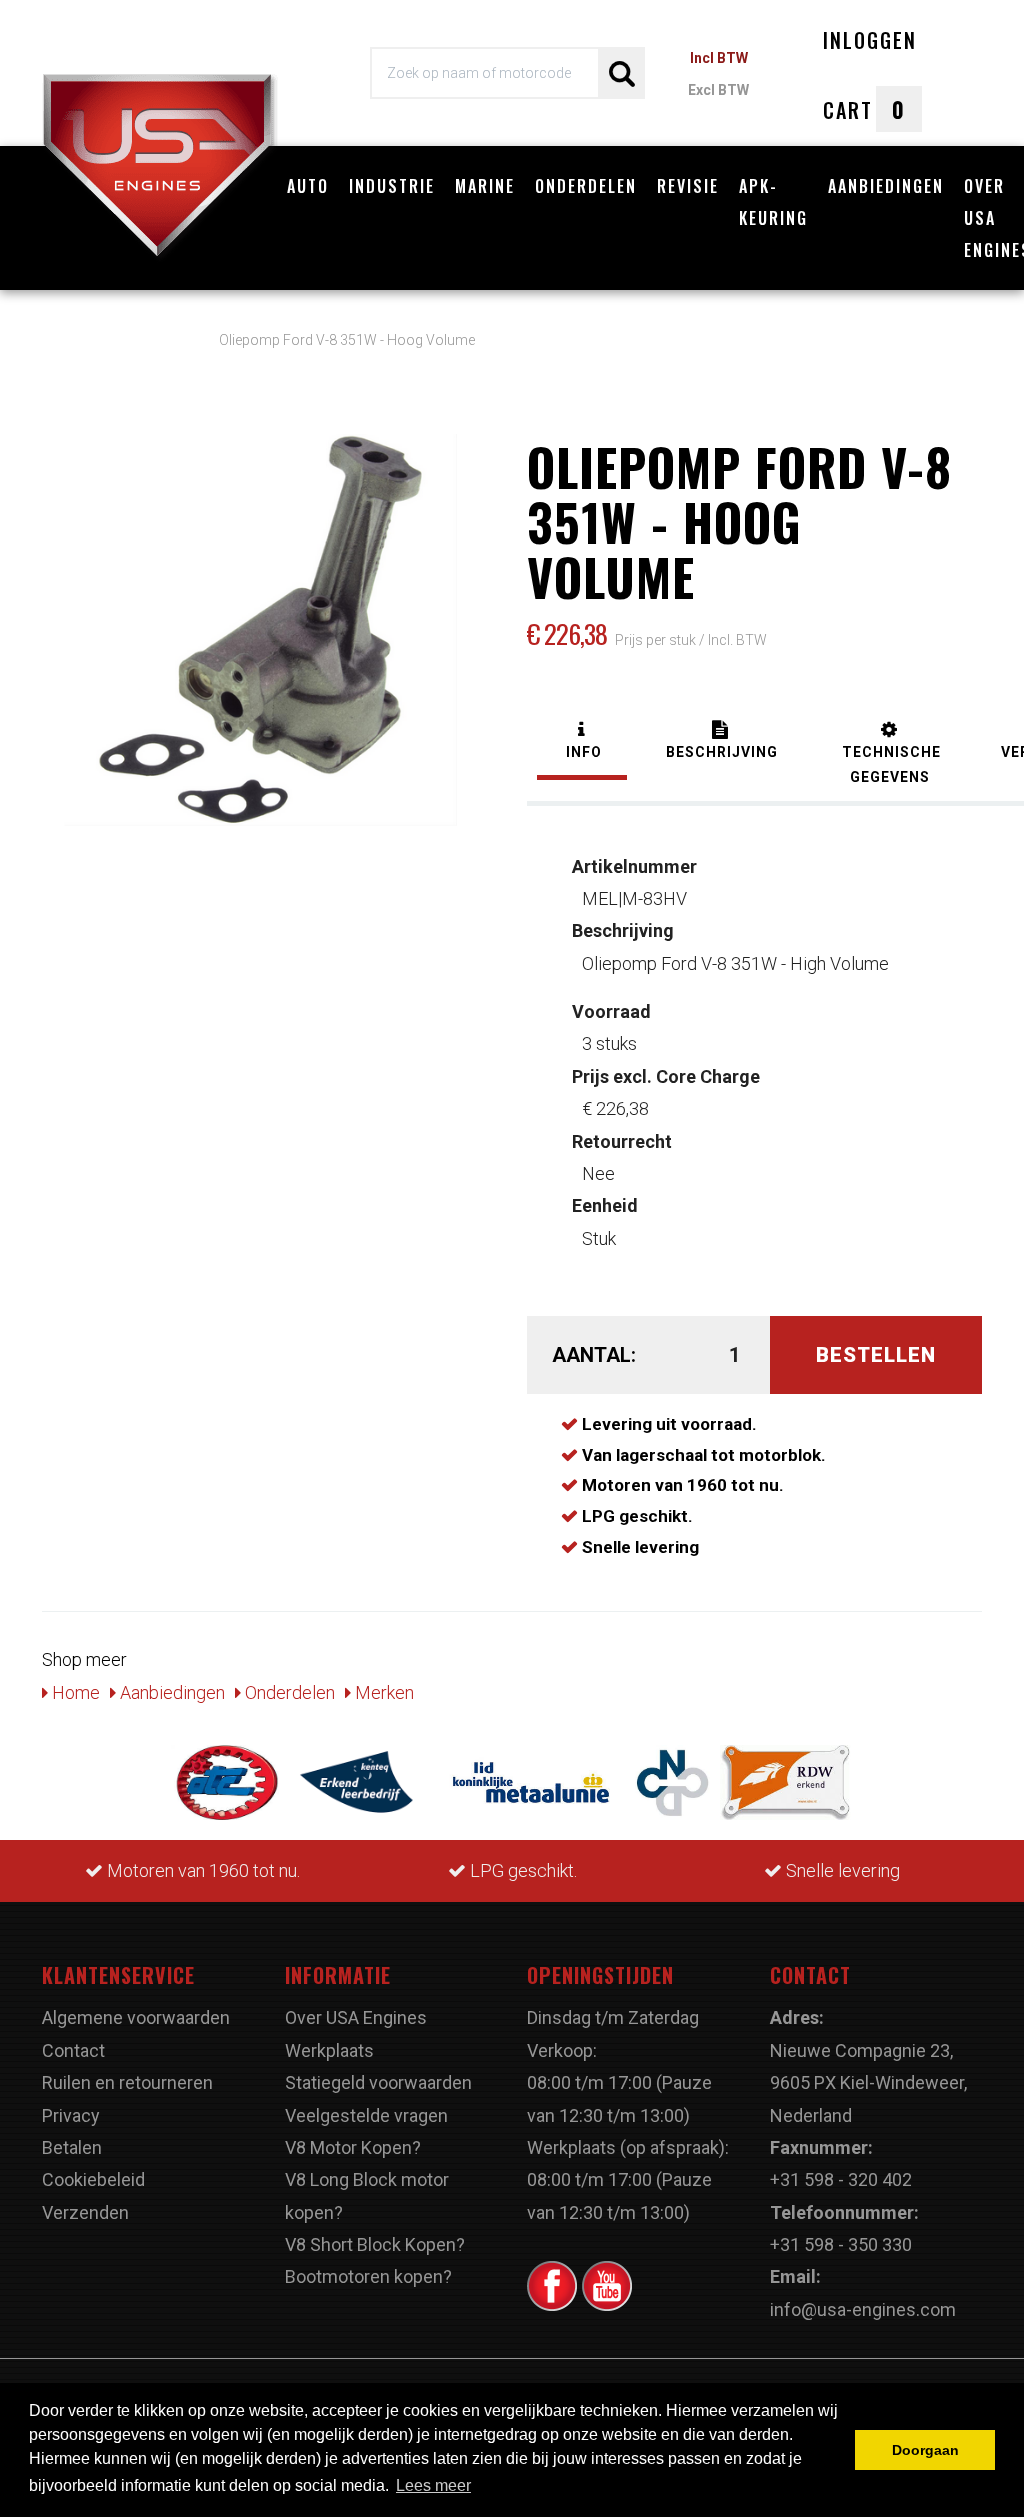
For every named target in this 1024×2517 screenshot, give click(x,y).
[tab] (582, 742)
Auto (308, 186)
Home (74, 1692)
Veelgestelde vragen (366, 2115)
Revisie (688, 186)
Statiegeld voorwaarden (378, 2082)
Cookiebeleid (93, 2179)
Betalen (72, 2147)
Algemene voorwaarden (136, 2017)
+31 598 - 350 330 (841, 2244)
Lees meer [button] (433, 2485)
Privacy (71, 2115)
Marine (485, 186)
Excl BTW (718, 90)
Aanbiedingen (886, 186)
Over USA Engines (356, 2017)
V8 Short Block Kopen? (375, 2244)
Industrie (392, 186)
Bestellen (876, 1355)
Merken (382, 1692)
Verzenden (85, 2212)
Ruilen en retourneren (127, 2082)
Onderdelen (586, 186)
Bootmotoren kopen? (368, 2276)
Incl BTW (719, 58)
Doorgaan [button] (925, 2450)
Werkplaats (329, 2050)
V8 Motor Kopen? (353, 2147)
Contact (73, 2050)
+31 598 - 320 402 (841, 2179)
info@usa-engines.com (863, 2309)
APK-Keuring (773, 202)
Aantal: (592, 1355)
